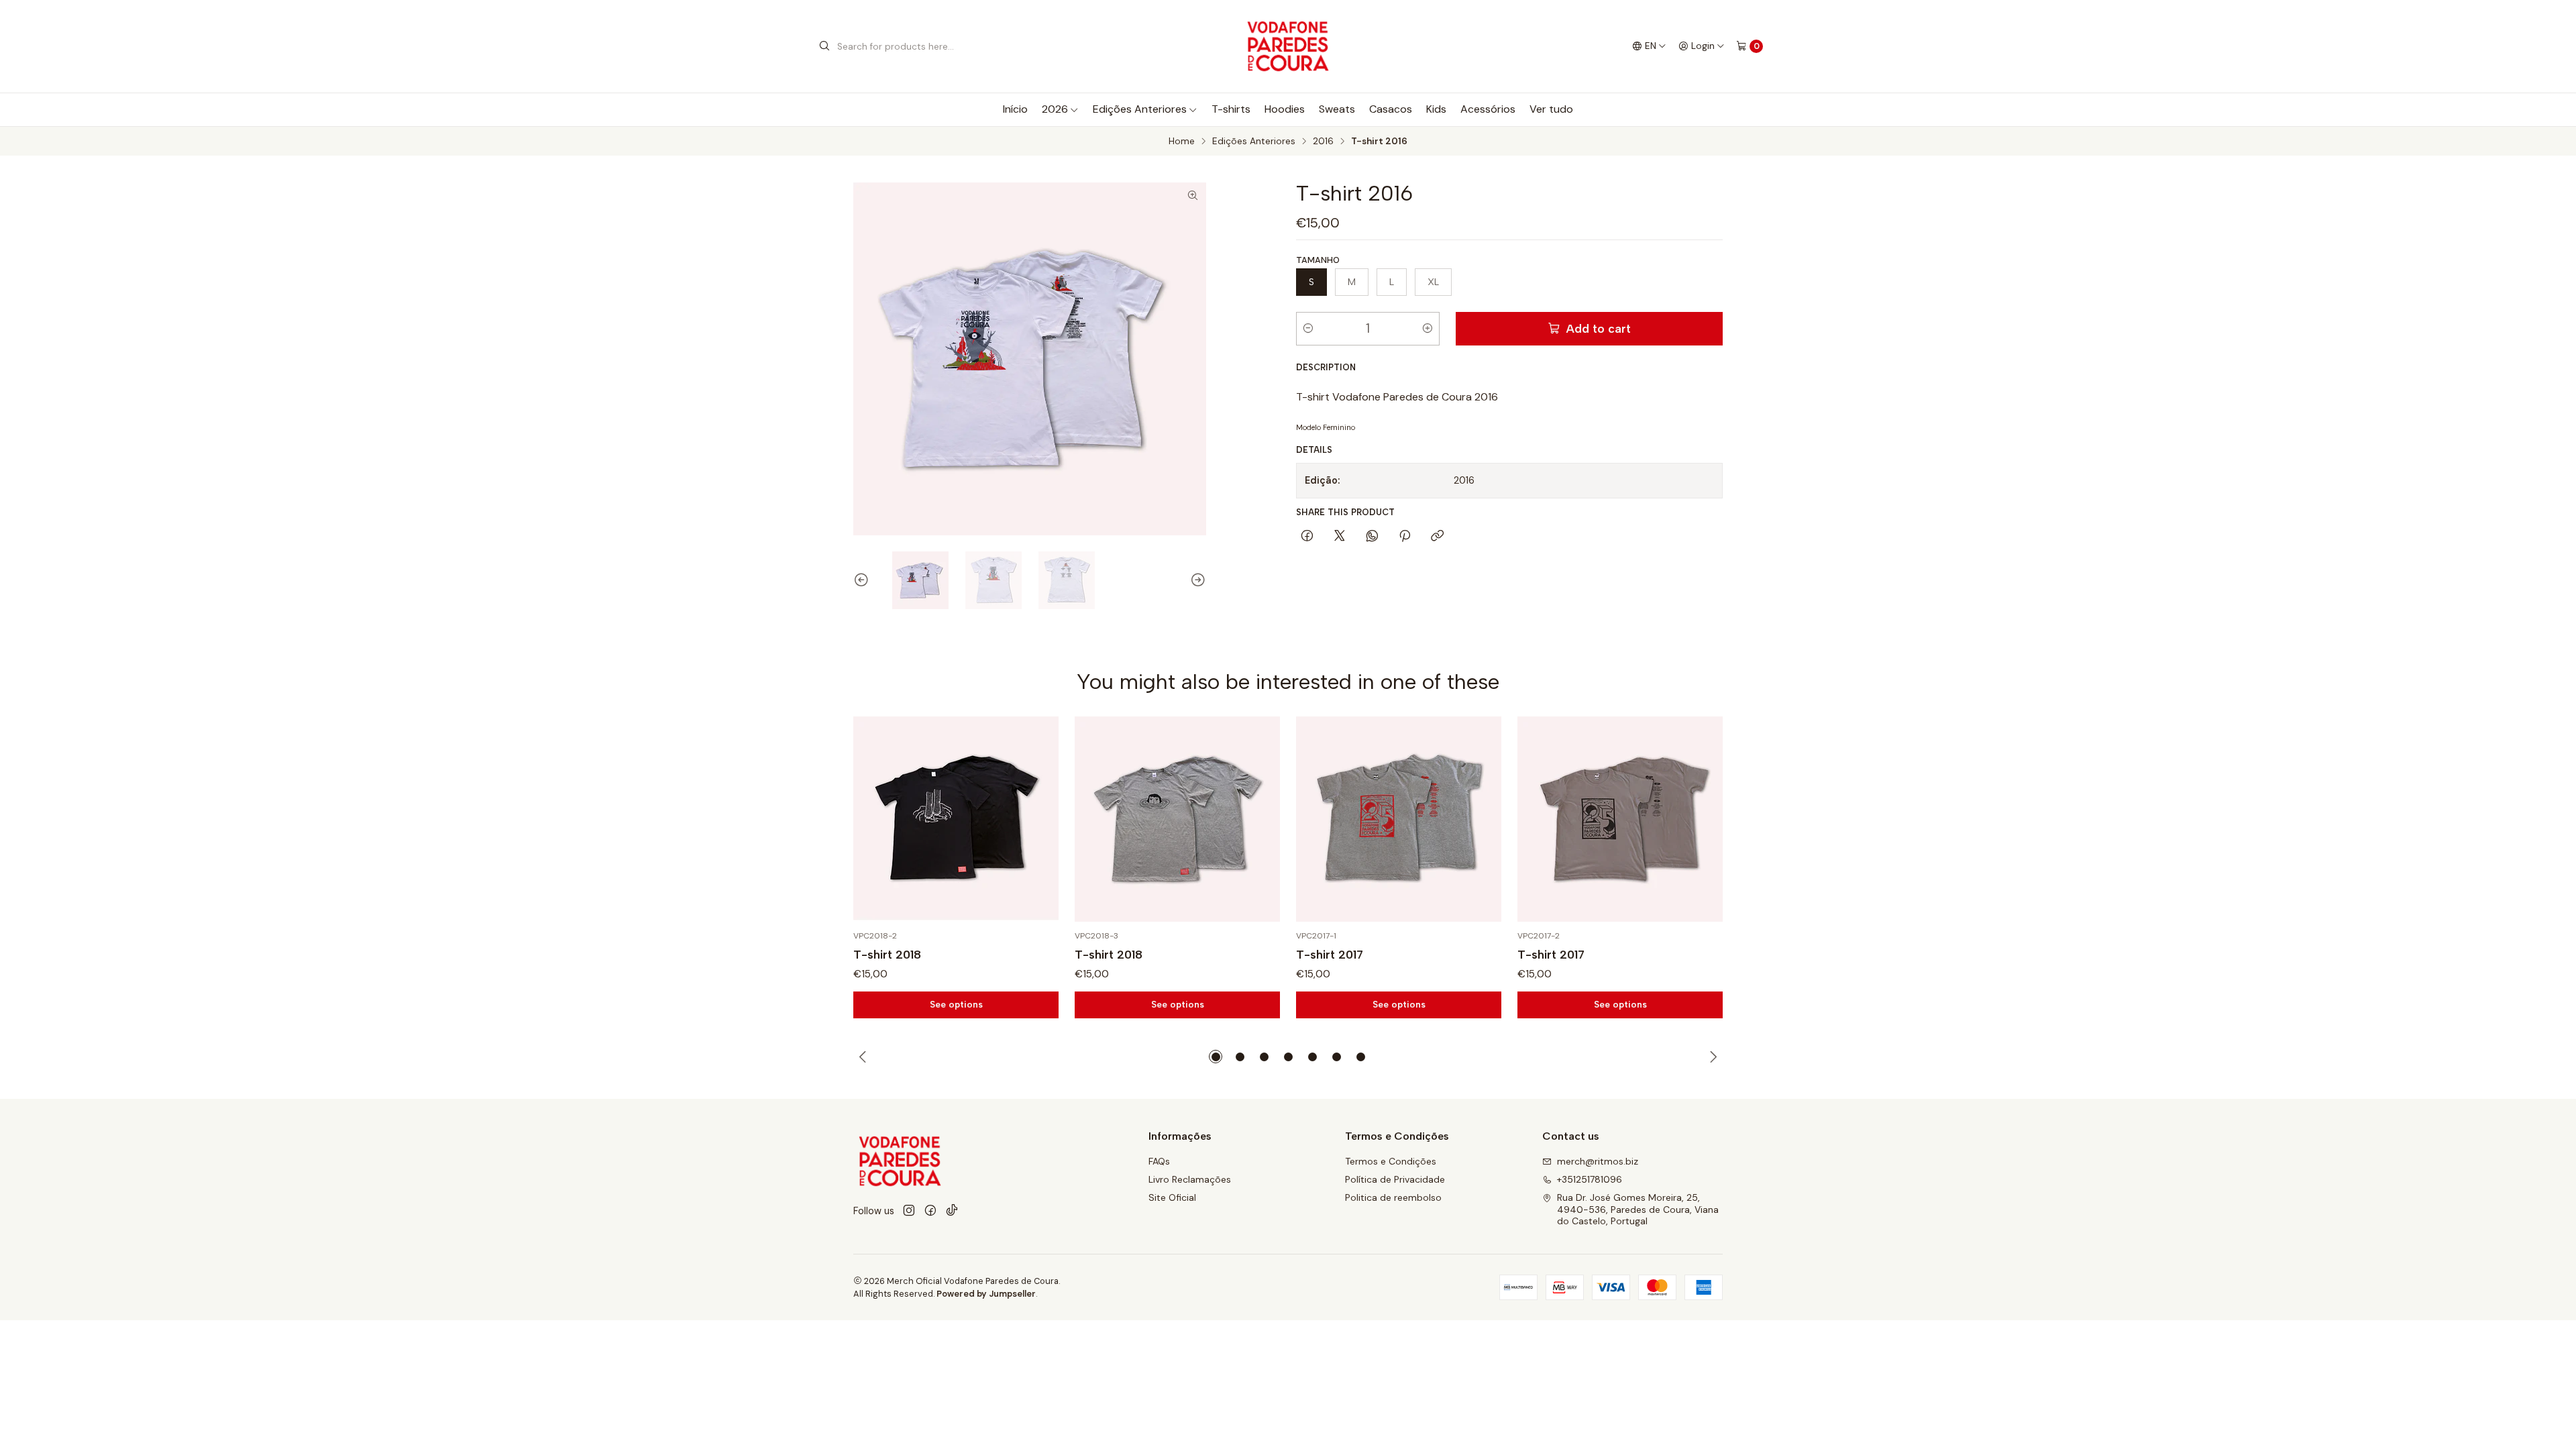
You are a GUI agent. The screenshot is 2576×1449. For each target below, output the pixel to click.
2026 (1055, 109)
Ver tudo (1551, 109)
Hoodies (1285, 109)
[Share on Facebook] (1307, 537)
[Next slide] (1196, 580)
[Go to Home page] (1288, 46)
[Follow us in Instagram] (909, 1211)
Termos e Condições (1391, 1161)
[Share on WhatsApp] (1372, 537)
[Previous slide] (863, 580)
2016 (1323, 142)
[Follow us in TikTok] (952, 1211)
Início (1015, 109)
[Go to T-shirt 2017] (1399, 819)
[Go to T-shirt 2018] (956, 819)
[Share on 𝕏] (1340, 537)
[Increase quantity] (1428, 329)
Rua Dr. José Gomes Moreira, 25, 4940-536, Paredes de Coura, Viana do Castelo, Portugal (1638, 1209)
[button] (1216, 1057)
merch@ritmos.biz (1598, 1161)
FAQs (1159, 1161)
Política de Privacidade (1395, 1179)
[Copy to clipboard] (1437, 537)
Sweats (1337, 109)
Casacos (1391, 109)
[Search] (824, 46)
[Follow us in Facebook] (930, 1211)
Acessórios (1488, 109)
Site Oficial (1172, 1197)
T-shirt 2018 (887, 954)
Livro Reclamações (1190, 1179)
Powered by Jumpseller (986, 1294)
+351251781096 (1590, 1179)
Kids (1436, 109)
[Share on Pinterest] (1405, 537)
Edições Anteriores (1140, 109)
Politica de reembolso (1393, 1197)
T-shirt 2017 (1330, 954)
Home (1182, 142)
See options (956, 1004)
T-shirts (1231, 109)
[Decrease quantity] (1308, 329)
